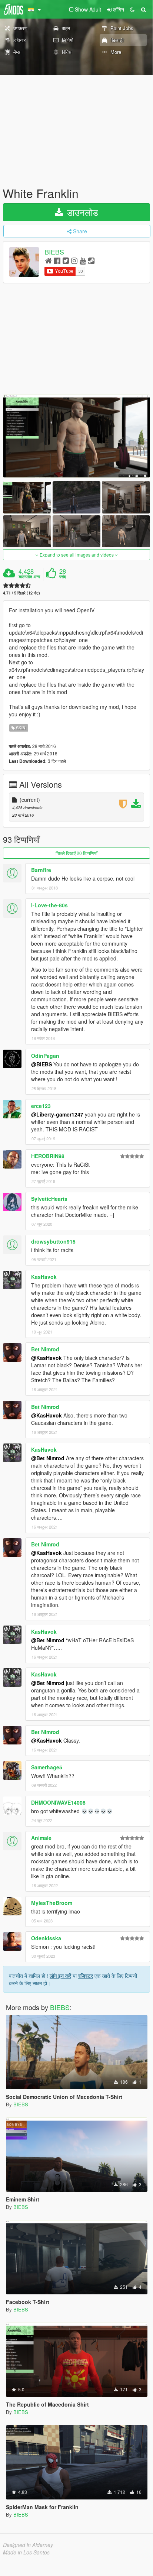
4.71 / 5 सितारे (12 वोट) (21, 593)
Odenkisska (46, 1938)
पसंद (63, 577)
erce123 (41, 1106)
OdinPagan (45, 1056)
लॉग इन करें (60, 1976)
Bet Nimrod (45, 1349)
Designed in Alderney (28, 2545)
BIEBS (54, 252)
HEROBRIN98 (48, 1156)
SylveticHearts (49, 1199)
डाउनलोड (81, 212)
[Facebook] (57, 260)
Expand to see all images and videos (77, 555)
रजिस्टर (86, 1976)
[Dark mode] (132, 9)
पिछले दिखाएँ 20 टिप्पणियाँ (76, 853)
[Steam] (91, 260)
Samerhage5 (47, 1767)
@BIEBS (41, 1064)
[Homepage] (48, 260)
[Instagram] (74, 260)
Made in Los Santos (26, 2552)
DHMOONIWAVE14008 (58, 1802)
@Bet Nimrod (48, 1458)
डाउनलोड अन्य (29, 577)
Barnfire (41, 870)
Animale (41, 1838)
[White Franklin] (76, 436)
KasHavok (44, 1277)
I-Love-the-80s (49, 905)
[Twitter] (66, 260)
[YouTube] (83, 260)
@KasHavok (46, 1358)
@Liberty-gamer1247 (57, 1114)
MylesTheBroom (52, 1903)
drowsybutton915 (53, 1241)
